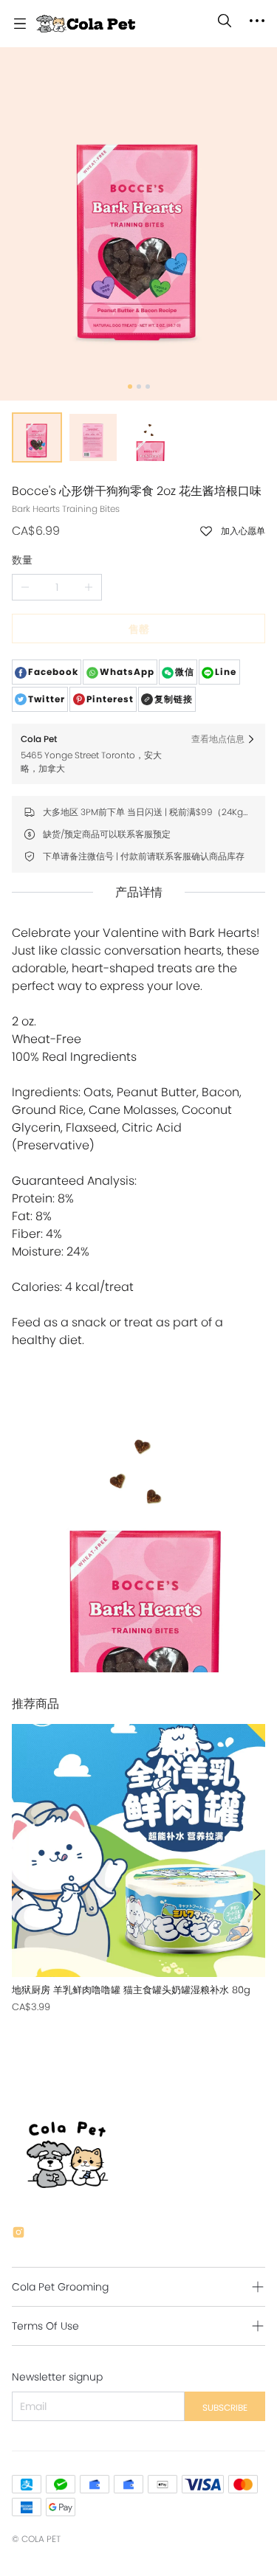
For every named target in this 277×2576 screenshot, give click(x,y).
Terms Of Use (45, 2326)
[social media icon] (18, 2234)
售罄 (139, 629)
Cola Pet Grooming (60, 2287)
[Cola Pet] (86, 24)
